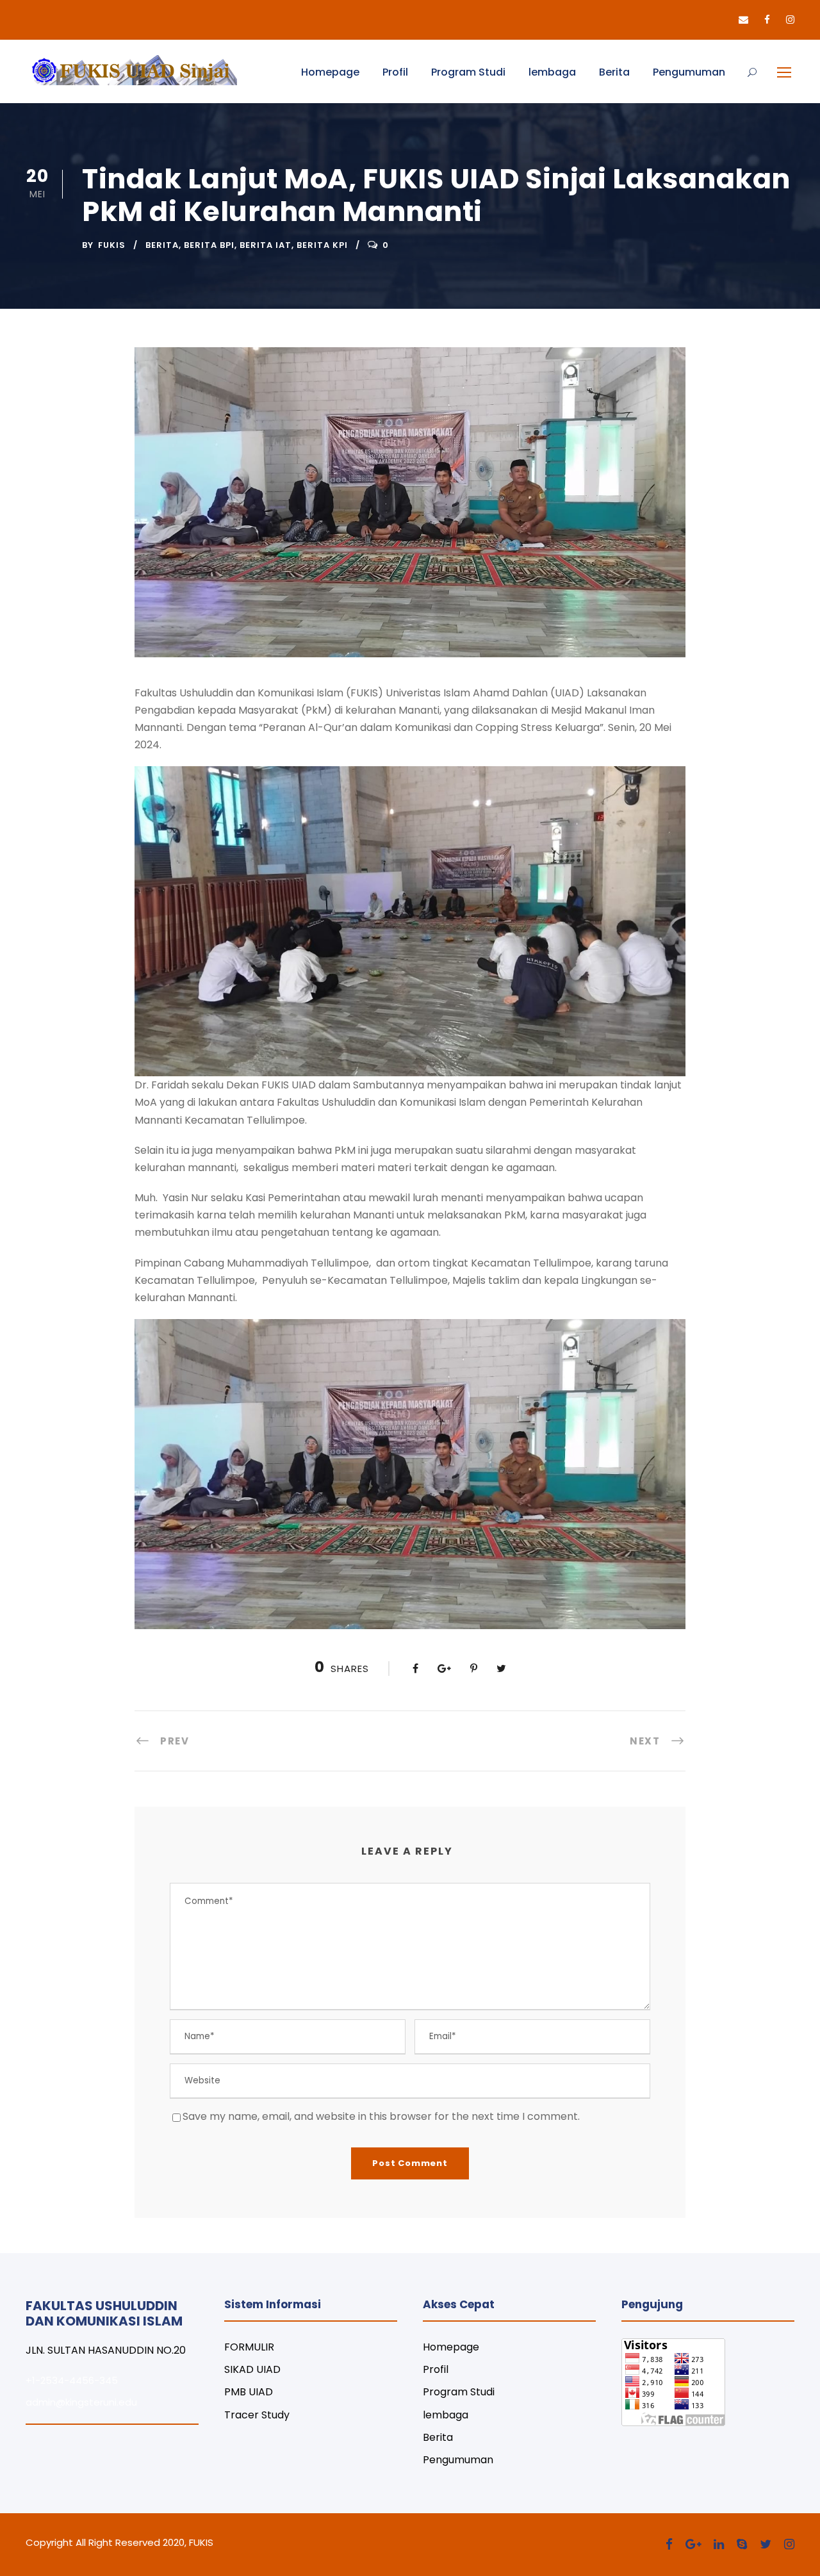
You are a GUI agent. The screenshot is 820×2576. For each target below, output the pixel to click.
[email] (743, 20)
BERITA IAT (266, 245)
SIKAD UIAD (252, 2369)
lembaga (552, 72)
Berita (614, 72)
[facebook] (767, 20)
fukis (112, 245)
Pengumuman (689, 72)
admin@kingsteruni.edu (81, 2402)
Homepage (330, 72)
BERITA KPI (322, 245)
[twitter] (766, 2544)
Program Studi (468, 72)
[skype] (742, 2544)
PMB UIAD (249, 2392)
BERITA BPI (209, 245)
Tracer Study (257, 2415)
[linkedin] (719, 2544)
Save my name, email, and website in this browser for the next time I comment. (381, 2116)
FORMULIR (249, 2347)
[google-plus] (693, 2544)
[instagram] (790, 20)
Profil (395, 72)
